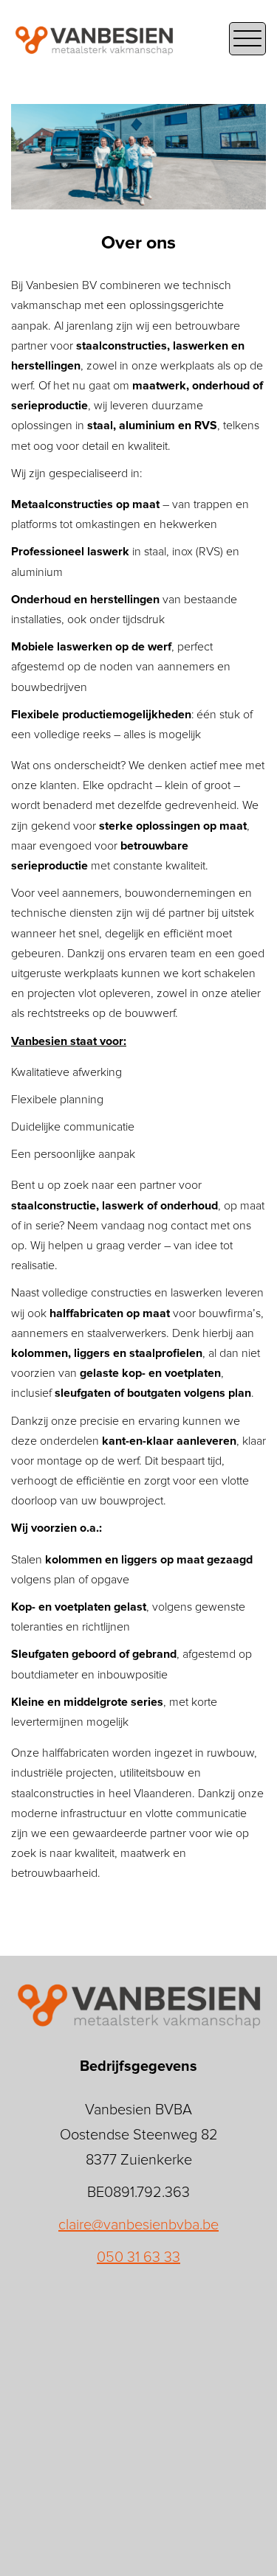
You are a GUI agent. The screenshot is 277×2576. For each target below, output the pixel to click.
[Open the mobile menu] (247, 39)
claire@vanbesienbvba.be (138, 2225)
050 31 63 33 (138, 2257)
